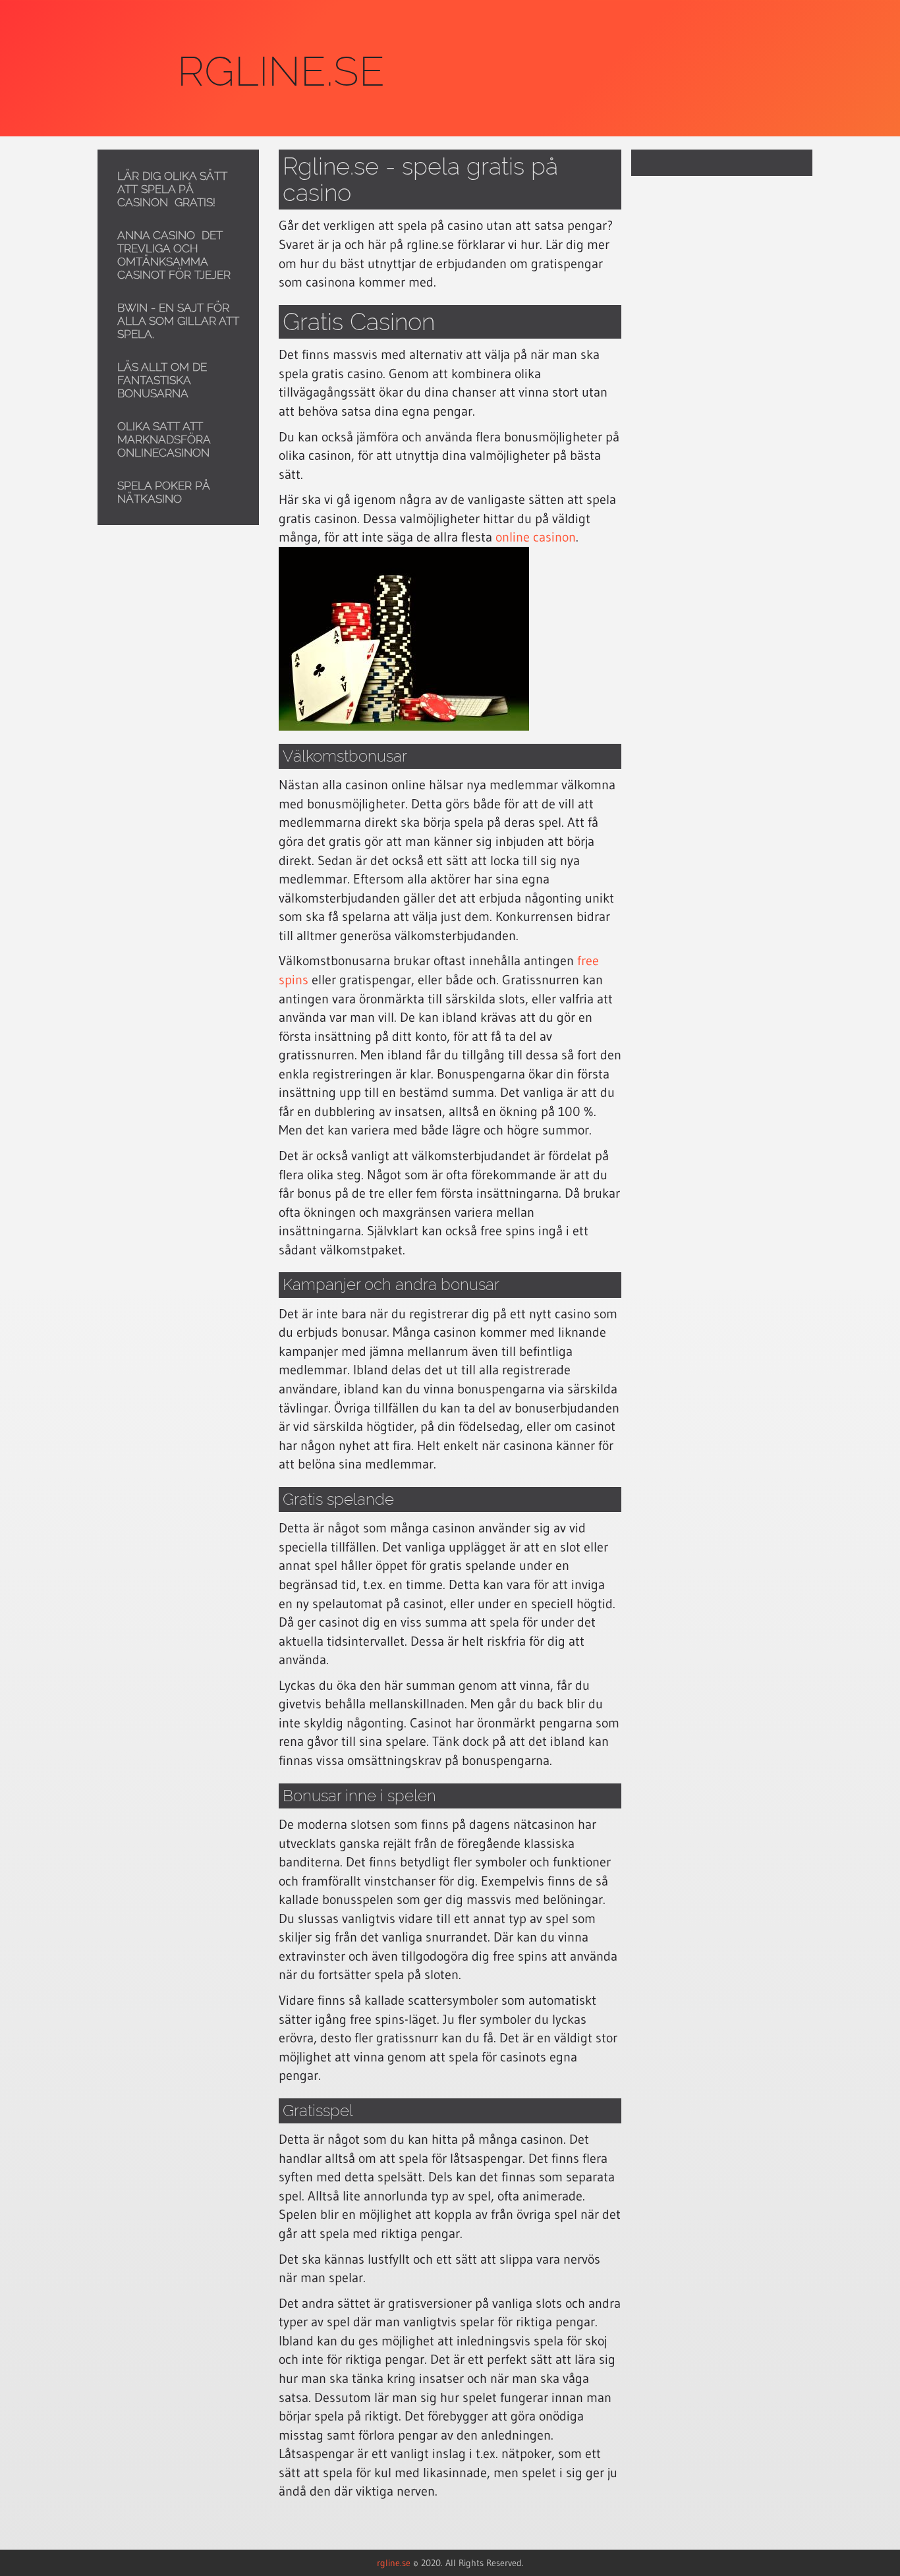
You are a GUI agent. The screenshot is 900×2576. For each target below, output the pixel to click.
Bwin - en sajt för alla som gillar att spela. (178, 321)
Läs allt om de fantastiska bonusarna (162, 380)
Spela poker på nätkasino (164, 492)
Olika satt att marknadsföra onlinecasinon (164, 439)
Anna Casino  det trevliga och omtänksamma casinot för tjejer (174, 255)
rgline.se (394, 2563)
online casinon (536, 537)
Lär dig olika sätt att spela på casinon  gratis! (172, 189)
